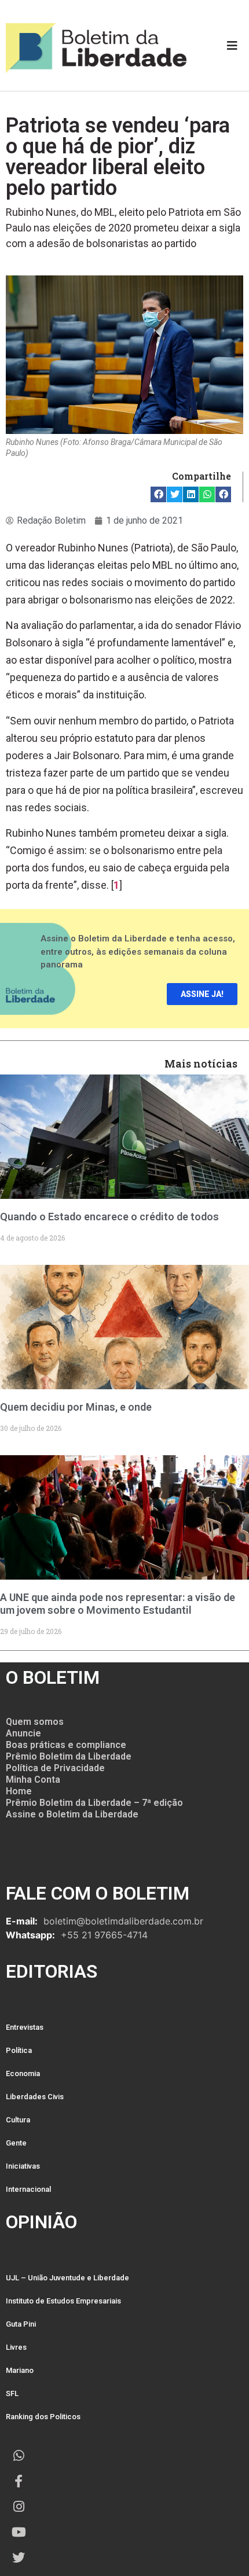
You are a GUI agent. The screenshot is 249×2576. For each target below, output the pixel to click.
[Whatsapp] (19, 2456)
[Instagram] (19, 2507)
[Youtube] (19, 2532)
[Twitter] (19, 2557)
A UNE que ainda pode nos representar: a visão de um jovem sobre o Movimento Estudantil (118, 1604)
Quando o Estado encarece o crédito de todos (109, 1217)
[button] (158, 494)
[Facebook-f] (19, 2481)
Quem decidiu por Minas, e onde (76, 1407)
